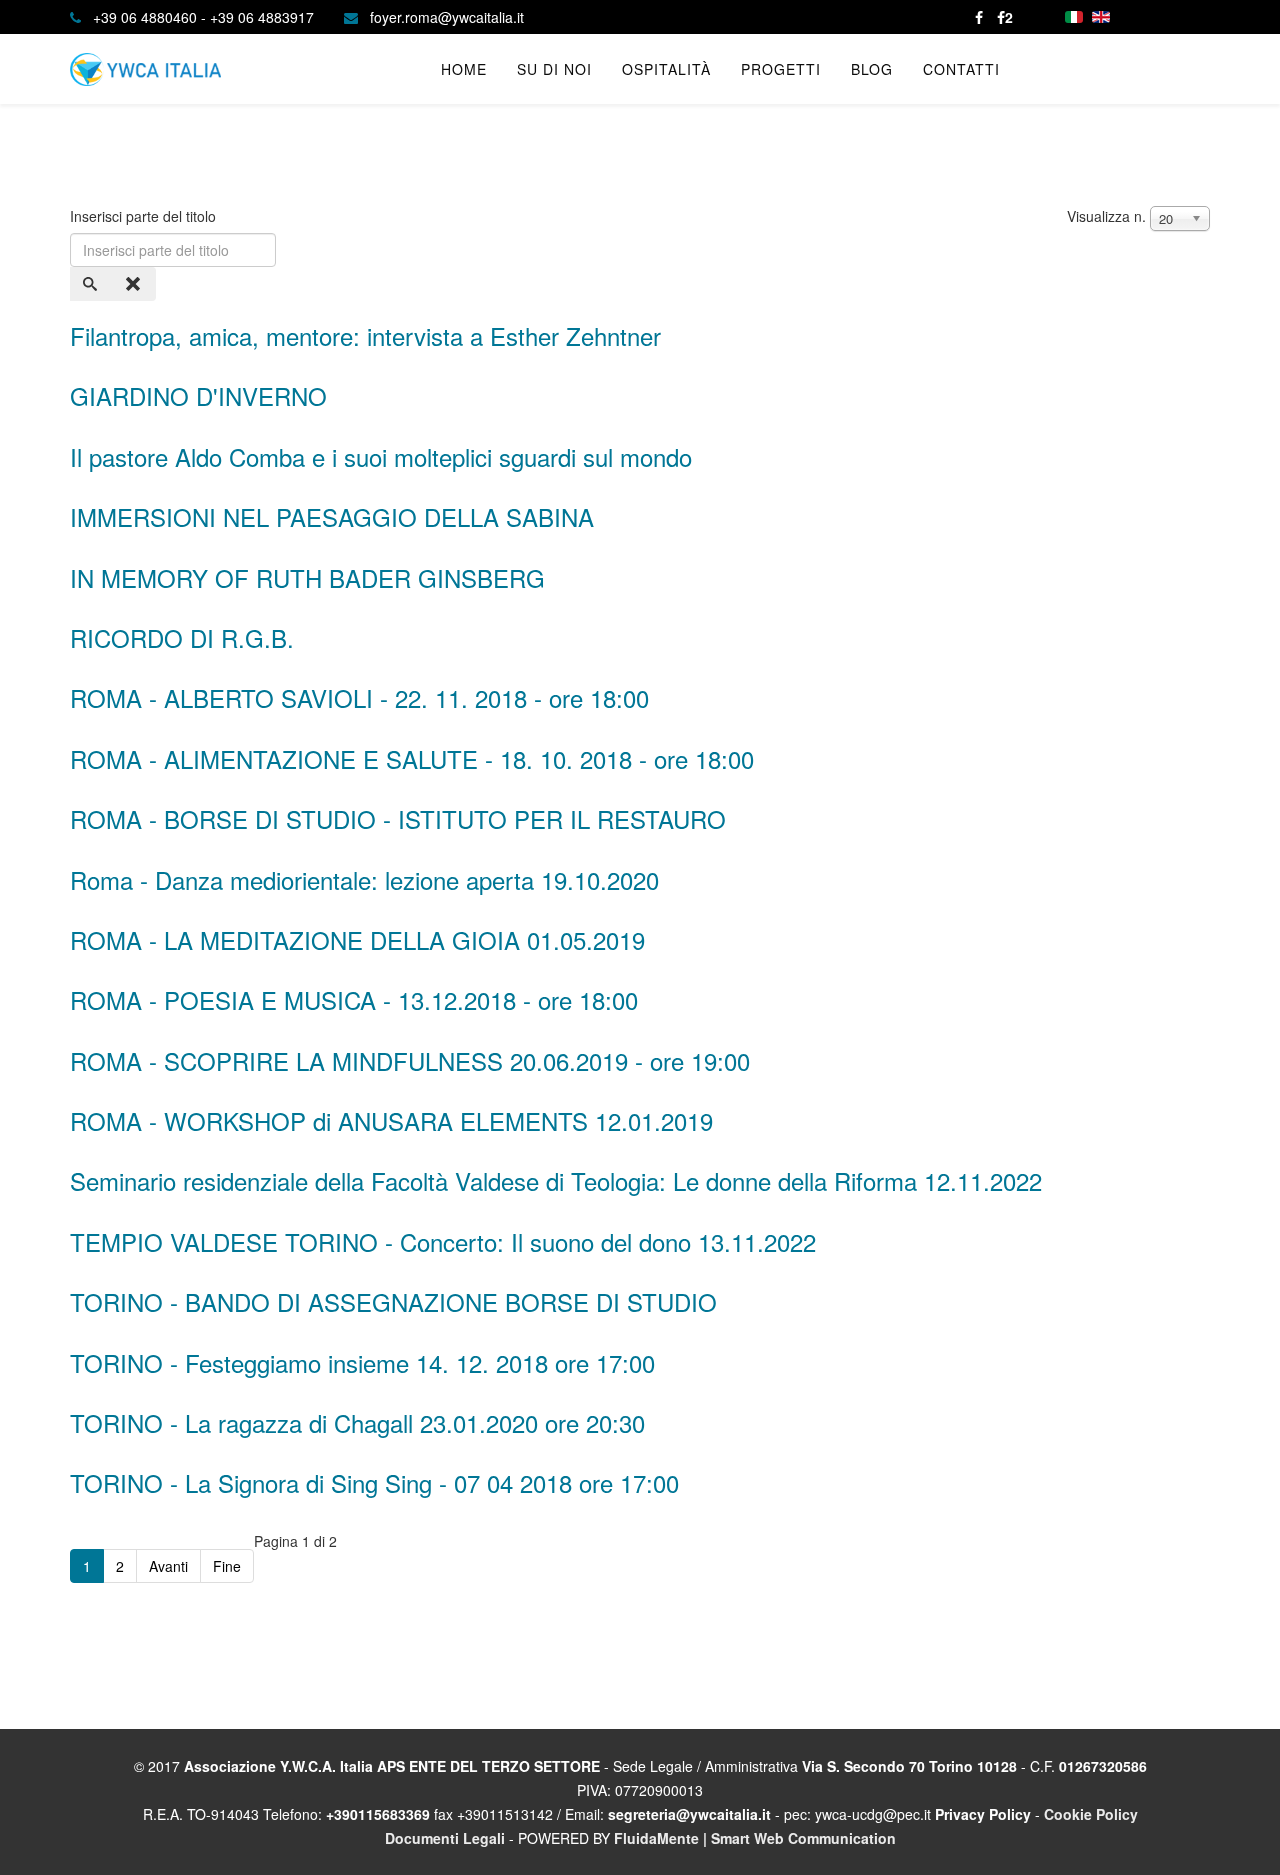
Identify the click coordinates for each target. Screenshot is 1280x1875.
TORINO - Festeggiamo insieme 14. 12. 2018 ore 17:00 (362, 1362)
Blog (872, 69)
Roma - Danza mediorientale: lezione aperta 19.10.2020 (364, 879)
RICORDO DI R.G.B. (182, 637)
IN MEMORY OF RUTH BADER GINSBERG (307, 577)
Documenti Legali (445, 1838)
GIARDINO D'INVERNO (198, 395)
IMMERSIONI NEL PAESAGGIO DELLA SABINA (332, 516)
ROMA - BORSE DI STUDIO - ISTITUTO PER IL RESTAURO (398, 818)
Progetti (781, 69)
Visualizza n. (1106, 216)
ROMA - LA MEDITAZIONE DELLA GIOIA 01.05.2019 (357, 939)
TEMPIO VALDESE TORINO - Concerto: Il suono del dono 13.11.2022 (443, 1241)
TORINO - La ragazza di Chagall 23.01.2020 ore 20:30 (357, 1422)
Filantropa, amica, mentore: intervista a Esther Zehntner (365, 335)
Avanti (168, 1566)
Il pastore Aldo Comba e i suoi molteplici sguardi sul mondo (381, 456)
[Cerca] (92, 284)
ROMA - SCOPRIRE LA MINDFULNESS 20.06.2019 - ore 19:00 (410, 1060)
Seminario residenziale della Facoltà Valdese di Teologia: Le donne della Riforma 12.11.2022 (556, 1180)
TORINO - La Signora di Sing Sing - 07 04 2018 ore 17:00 (374, 1482)
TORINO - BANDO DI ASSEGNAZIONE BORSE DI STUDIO (393, 1301)
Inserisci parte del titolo (145, 216)
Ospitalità (666, 69)
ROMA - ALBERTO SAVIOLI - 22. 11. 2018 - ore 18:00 (359, 697)
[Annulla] (135, 284)
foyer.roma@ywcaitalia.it (447, 17)
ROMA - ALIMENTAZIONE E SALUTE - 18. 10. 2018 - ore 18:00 (412, 758)
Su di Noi (554, 69)
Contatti (961, 69)
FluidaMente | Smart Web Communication (755, 1838)
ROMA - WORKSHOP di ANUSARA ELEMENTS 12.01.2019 (391, 1120)
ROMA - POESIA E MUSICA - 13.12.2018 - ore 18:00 (354, 999)
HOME (464, 69)
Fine (227, 1566)
